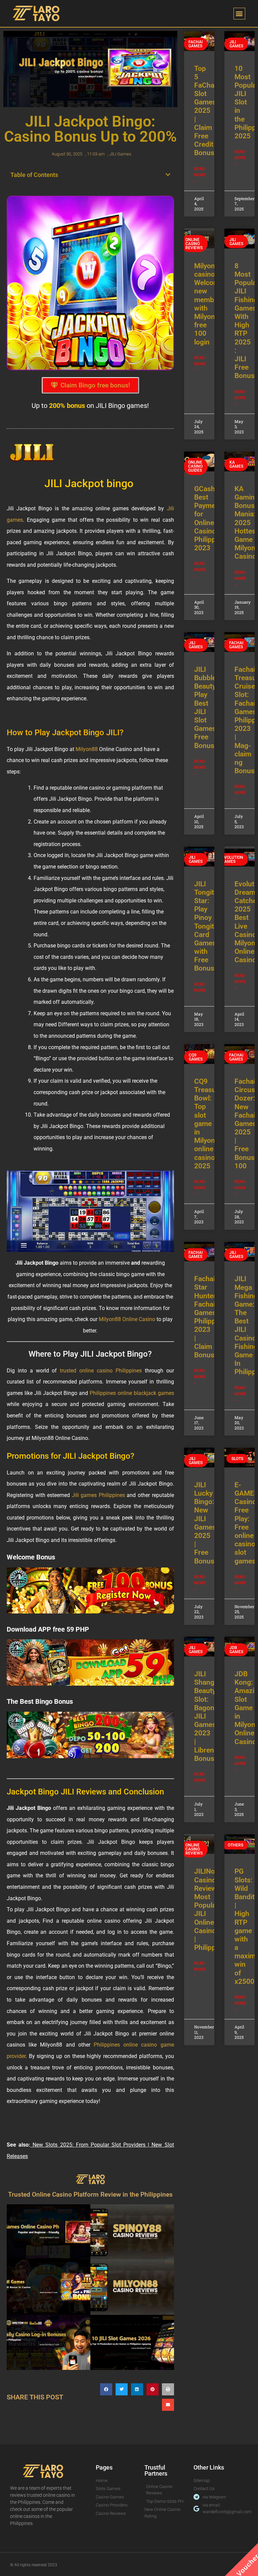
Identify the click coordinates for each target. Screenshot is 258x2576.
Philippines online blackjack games (131, 1393)
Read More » (200, 175)
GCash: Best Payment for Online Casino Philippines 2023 (211, 518)
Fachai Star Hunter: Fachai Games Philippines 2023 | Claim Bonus (211, 1317)
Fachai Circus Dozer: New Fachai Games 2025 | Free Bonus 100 (245, 1124)
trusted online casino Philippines (99, 1371)
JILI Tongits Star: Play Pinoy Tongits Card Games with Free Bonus (206, 926)
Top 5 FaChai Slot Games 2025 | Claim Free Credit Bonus (205, 111)
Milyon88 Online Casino (127, 1319)
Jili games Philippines (97, 1495)
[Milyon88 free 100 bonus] (90, 1591)
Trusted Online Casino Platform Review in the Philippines (90, 2194)
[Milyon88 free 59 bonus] (90, 1662)
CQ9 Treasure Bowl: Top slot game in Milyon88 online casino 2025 (209, 1124)
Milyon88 (87, 749)
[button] (239, 14)
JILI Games (120, 154)
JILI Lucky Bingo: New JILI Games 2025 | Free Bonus (205, 1523)
